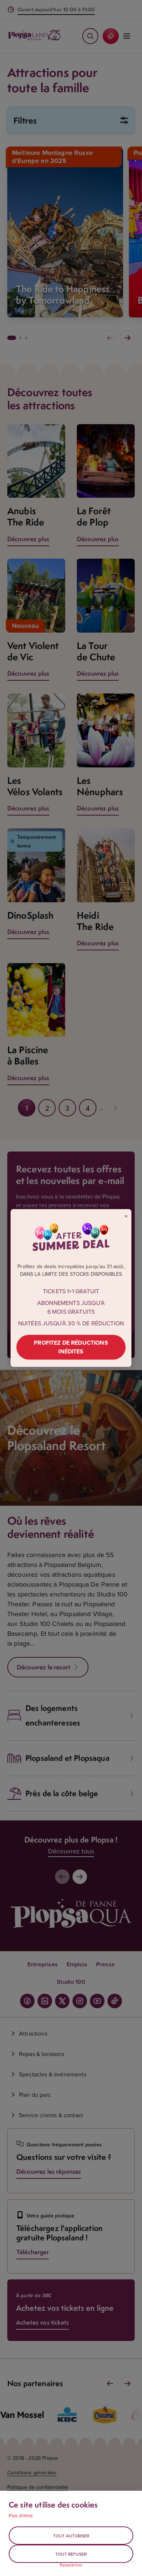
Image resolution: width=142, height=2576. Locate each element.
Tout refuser (71, 2554)
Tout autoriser (71, 2536)
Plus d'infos (21, 2516)
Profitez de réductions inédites (71, 1347)
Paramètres (71, 2565)
